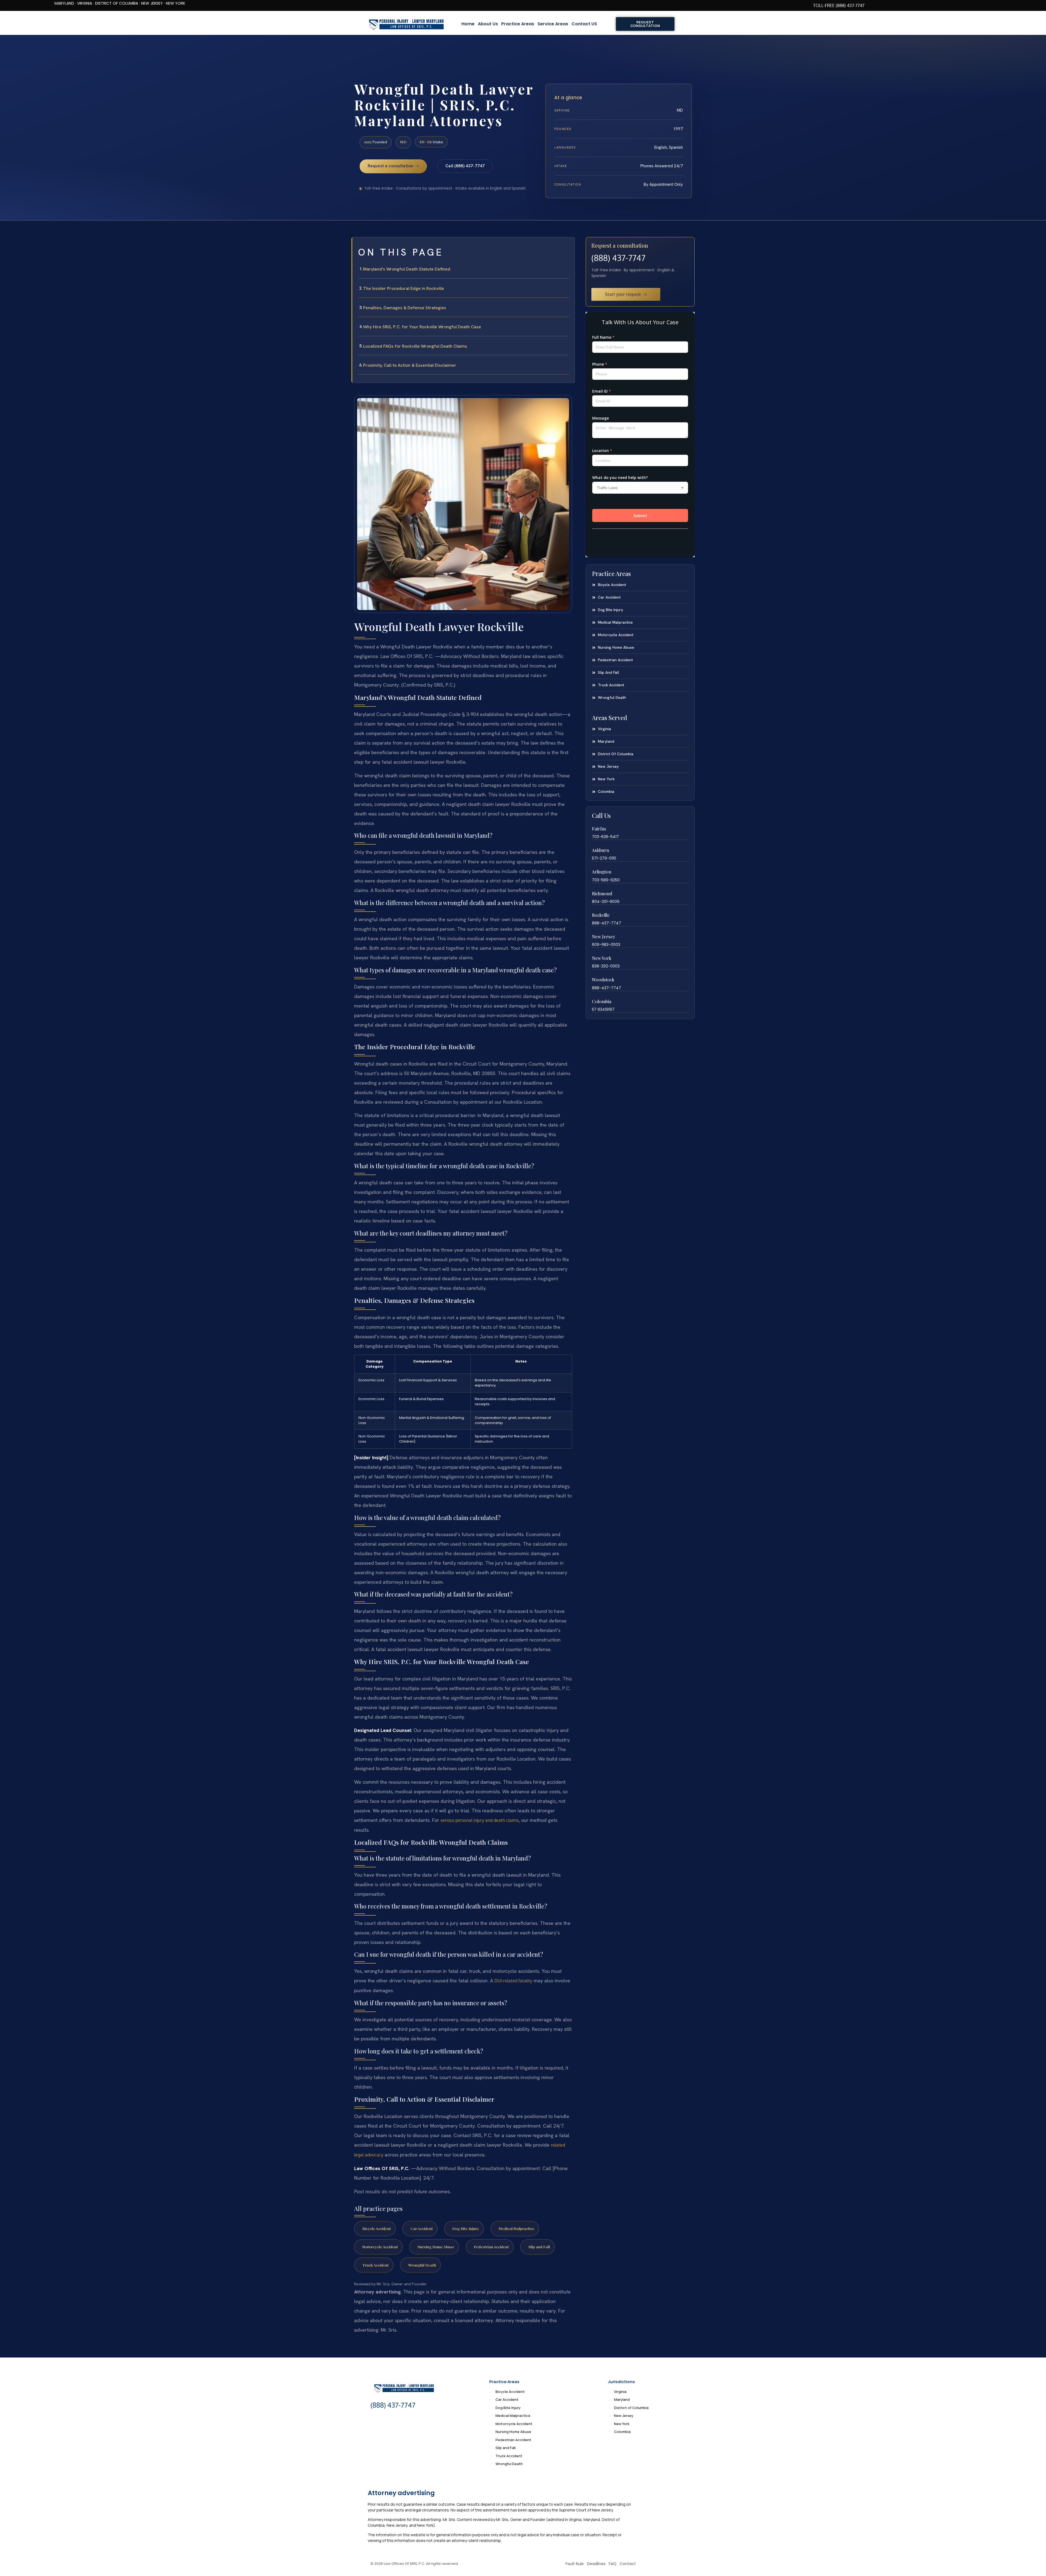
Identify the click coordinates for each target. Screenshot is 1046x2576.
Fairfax (599, 829)
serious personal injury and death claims (480, 1820)
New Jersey (603, 937)
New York (602, 958)
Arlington (602, 872)
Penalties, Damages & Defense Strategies (405, 308)
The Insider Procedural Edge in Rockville (404, 288)
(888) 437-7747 (618, 258)
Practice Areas (518, 24)
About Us (488, 24)
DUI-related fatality (513, 1981)
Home (468, 24)
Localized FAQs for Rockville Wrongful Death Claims (415, 346)
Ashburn (600, 850)
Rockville (601, 915)
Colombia (602, 1001)
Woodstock (603, 980)
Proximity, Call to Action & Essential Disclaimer (410, 365)
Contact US (584, 24)
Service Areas (553, 24)
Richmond (602, 893)
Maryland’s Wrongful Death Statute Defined (407, 269)
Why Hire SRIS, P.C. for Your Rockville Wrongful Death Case (422, 327)
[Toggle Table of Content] (568, 246)
